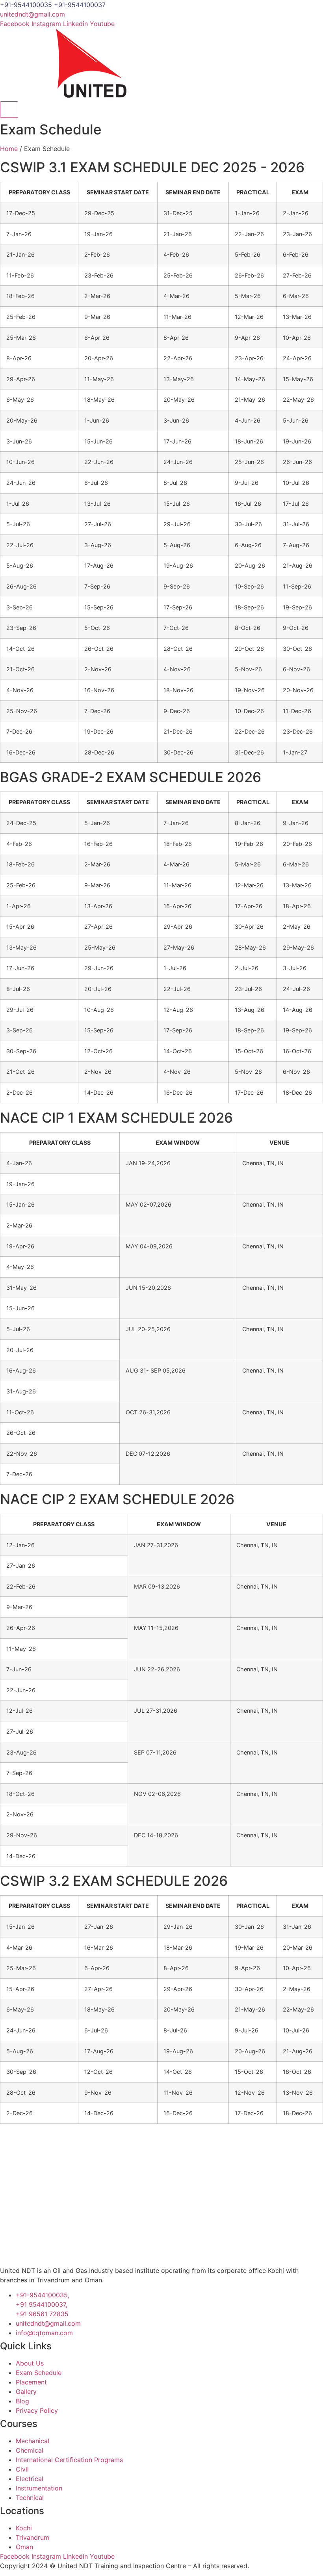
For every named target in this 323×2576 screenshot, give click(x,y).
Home (9, 149)
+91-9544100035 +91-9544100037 (53, 5)
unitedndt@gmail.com (32, 14)
